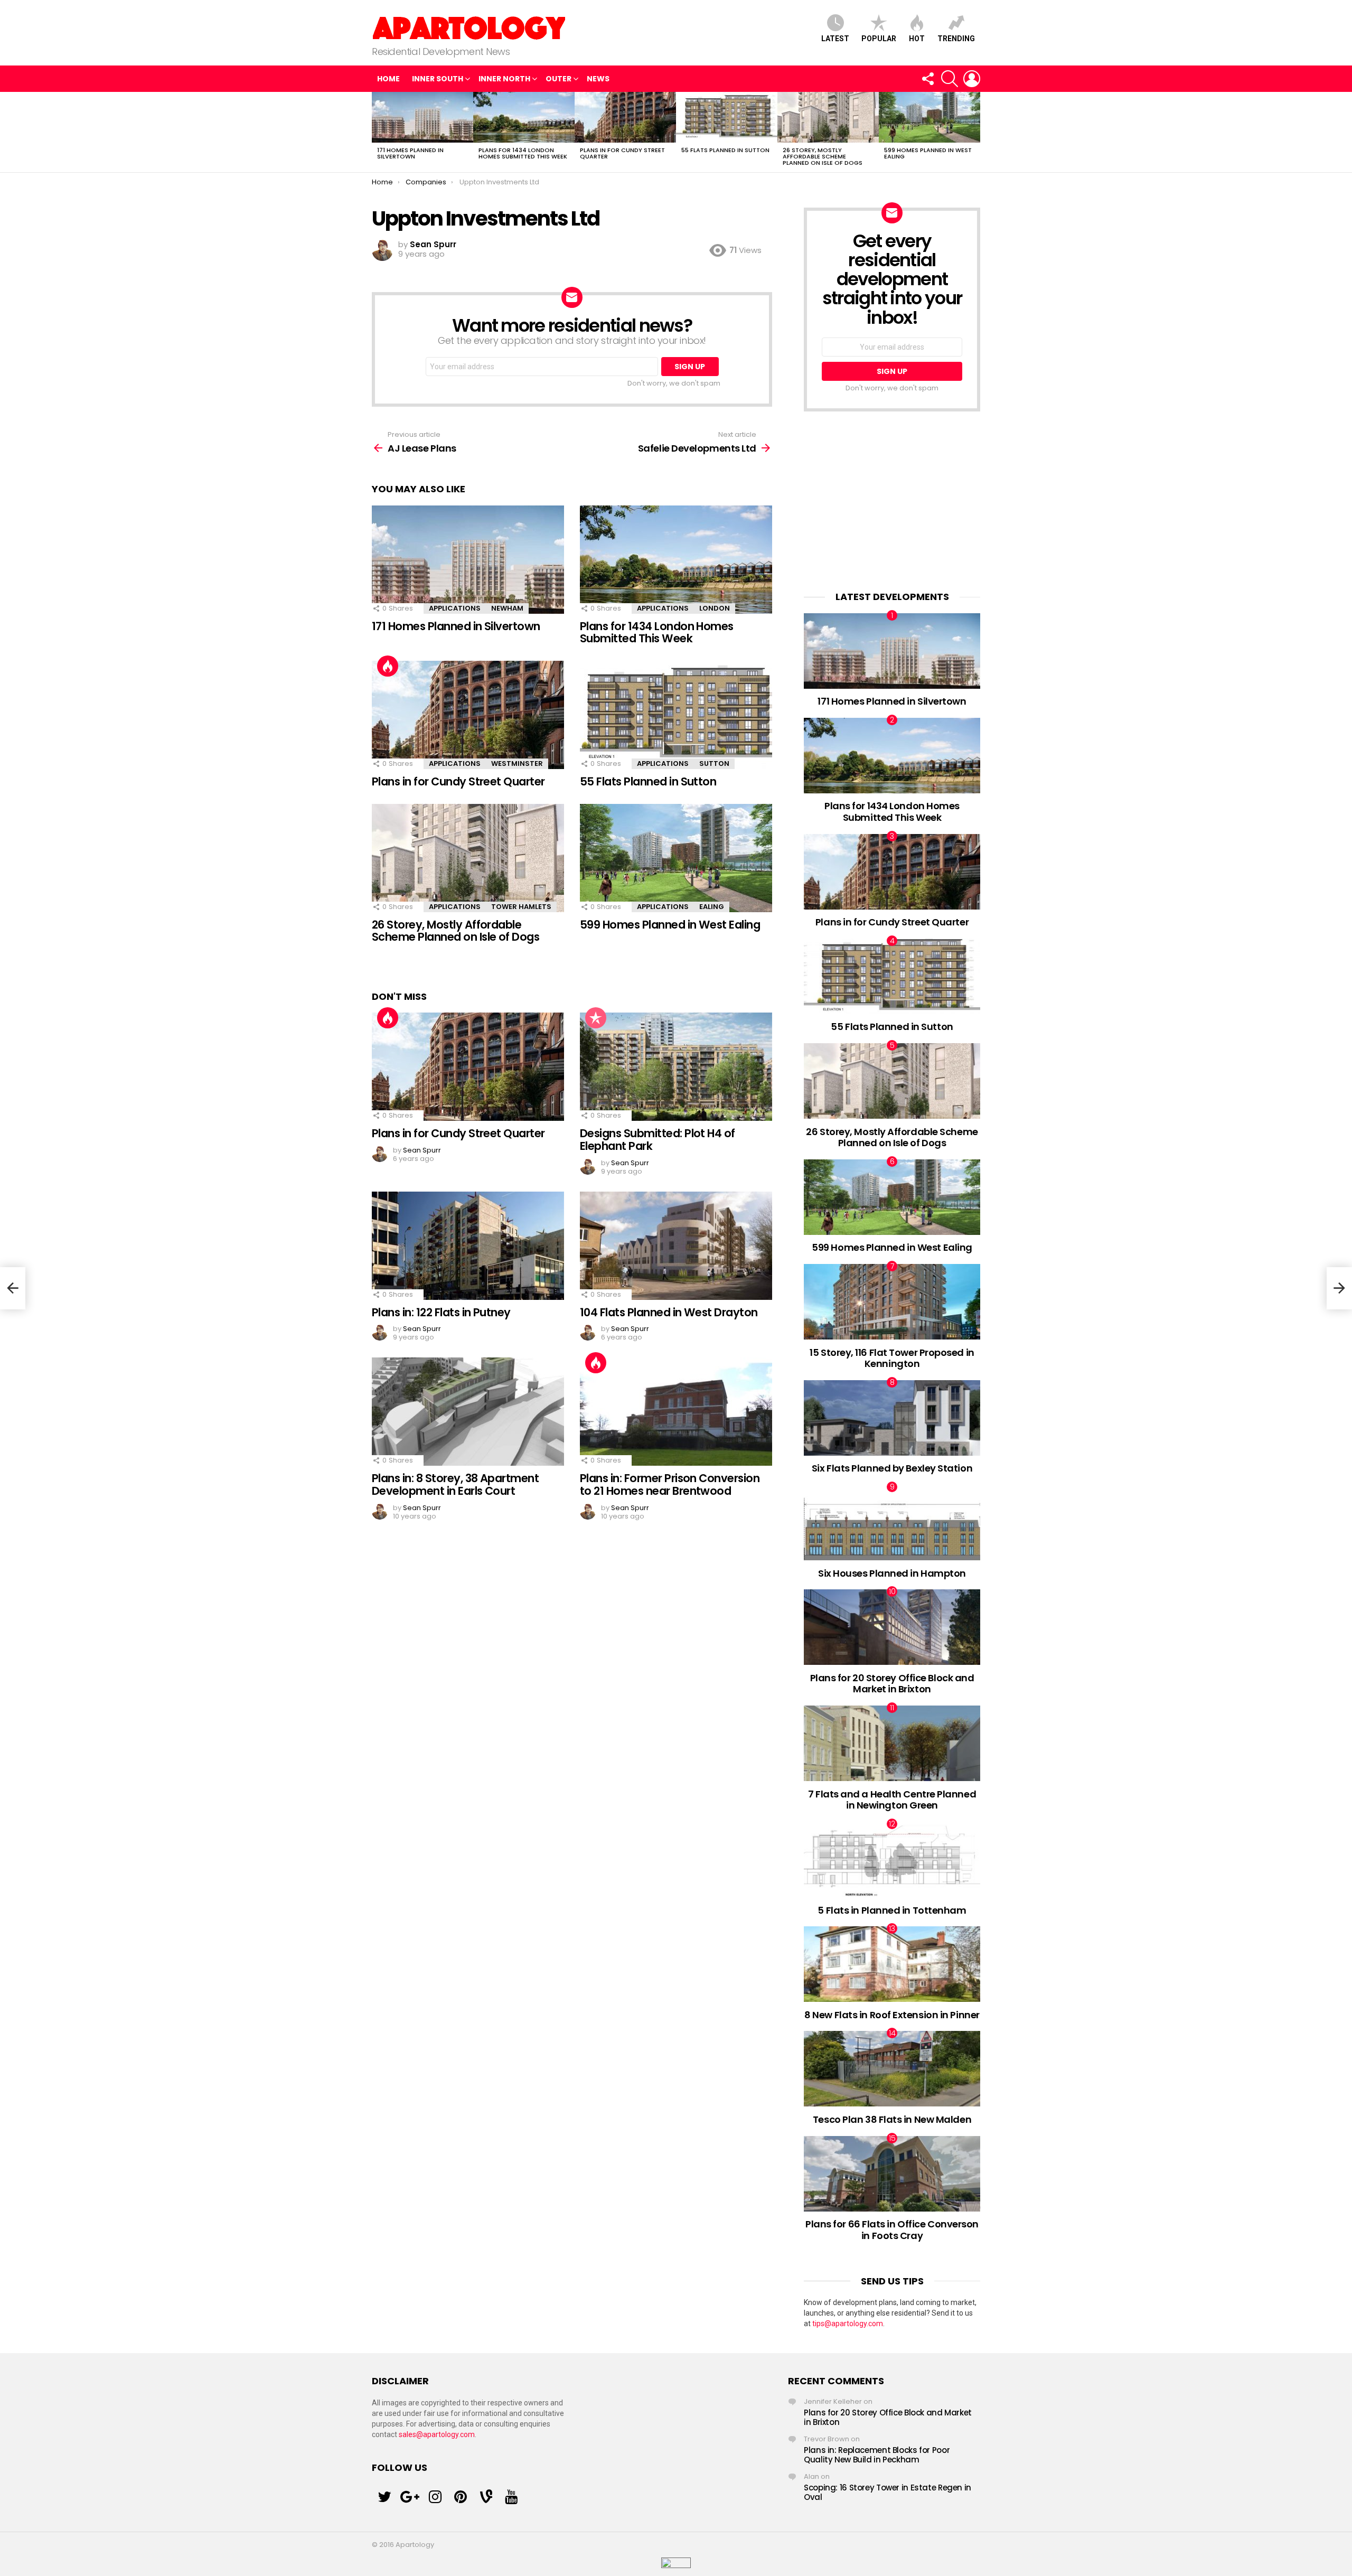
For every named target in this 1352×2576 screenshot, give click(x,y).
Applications (455, 608)
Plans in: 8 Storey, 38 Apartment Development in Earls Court (455, 1484)
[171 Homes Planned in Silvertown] (422, 117)
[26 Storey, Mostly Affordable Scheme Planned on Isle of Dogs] (828, 117)
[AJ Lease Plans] (13, 1288)
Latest (835, 39)
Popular (879, 39)
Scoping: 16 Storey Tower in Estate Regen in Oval (888, 2492)
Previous (377, 132)
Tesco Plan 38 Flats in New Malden (892, 2119)
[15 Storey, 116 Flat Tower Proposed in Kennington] (892, 1302)
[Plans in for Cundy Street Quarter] (625, 117)
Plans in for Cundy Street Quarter (622, 153)
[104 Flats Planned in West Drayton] (676, 1246)
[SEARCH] (950, 79)
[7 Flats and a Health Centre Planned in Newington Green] (892, 1743)
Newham (507, 608)
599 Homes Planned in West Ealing (928, 153)
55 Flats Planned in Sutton (725, 150)
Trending (956, 39)
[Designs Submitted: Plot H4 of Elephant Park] (676, 1067)
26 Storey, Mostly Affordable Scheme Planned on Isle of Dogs (823, 156)
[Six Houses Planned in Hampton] (892, 1523)
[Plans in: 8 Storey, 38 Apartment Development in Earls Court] (468, 1412)
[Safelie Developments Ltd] (1339, 1288)
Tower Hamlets (521, 907)
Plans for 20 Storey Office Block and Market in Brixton (892, 1684)
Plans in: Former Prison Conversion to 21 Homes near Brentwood (670, 1484)
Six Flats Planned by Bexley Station (892, 1468)
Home (388, 79)
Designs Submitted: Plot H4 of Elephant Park (658, 1140)
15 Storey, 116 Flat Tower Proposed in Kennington (892, 1358)
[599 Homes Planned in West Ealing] (929, 117)
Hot (917, 39)
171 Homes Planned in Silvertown (410, 153)
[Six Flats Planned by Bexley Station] (892, 1418)
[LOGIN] (972, 79)
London (715, 608)
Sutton (714, 764)
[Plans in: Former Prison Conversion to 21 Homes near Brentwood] (676, 1412)
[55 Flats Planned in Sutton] (727, 117)
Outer (558, 79)
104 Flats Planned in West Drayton (669, 1312)
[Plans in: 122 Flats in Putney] (468, 1246)
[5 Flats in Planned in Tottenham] (892, 1860)
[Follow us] (927, 79)
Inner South (438, 79)
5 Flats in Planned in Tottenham (892, 1910)
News (598, 79)
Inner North (504, 79)
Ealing (712, 907)
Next (975, 132)
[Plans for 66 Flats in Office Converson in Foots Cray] (892, 2174)
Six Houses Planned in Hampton (892, 1573)
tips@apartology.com (848, 2324)
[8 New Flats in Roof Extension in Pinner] (892, 1964)
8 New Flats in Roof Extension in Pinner (892, 2015)
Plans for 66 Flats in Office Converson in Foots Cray (892, 2230)
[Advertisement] (892, 501)
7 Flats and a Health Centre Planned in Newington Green (892, 1800)
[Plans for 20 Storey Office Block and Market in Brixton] (892, 1627)
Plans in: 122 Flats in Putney (441, 1312)
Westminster (517, 764)
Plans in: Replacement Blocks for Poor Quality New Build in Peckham (877, 2455)
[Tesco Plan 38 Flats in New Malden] (892, 2069)
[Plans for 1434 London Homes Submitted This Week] (524, 117)
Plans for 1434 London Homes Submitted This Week (523, 153)
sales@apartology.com (437, 2434)
